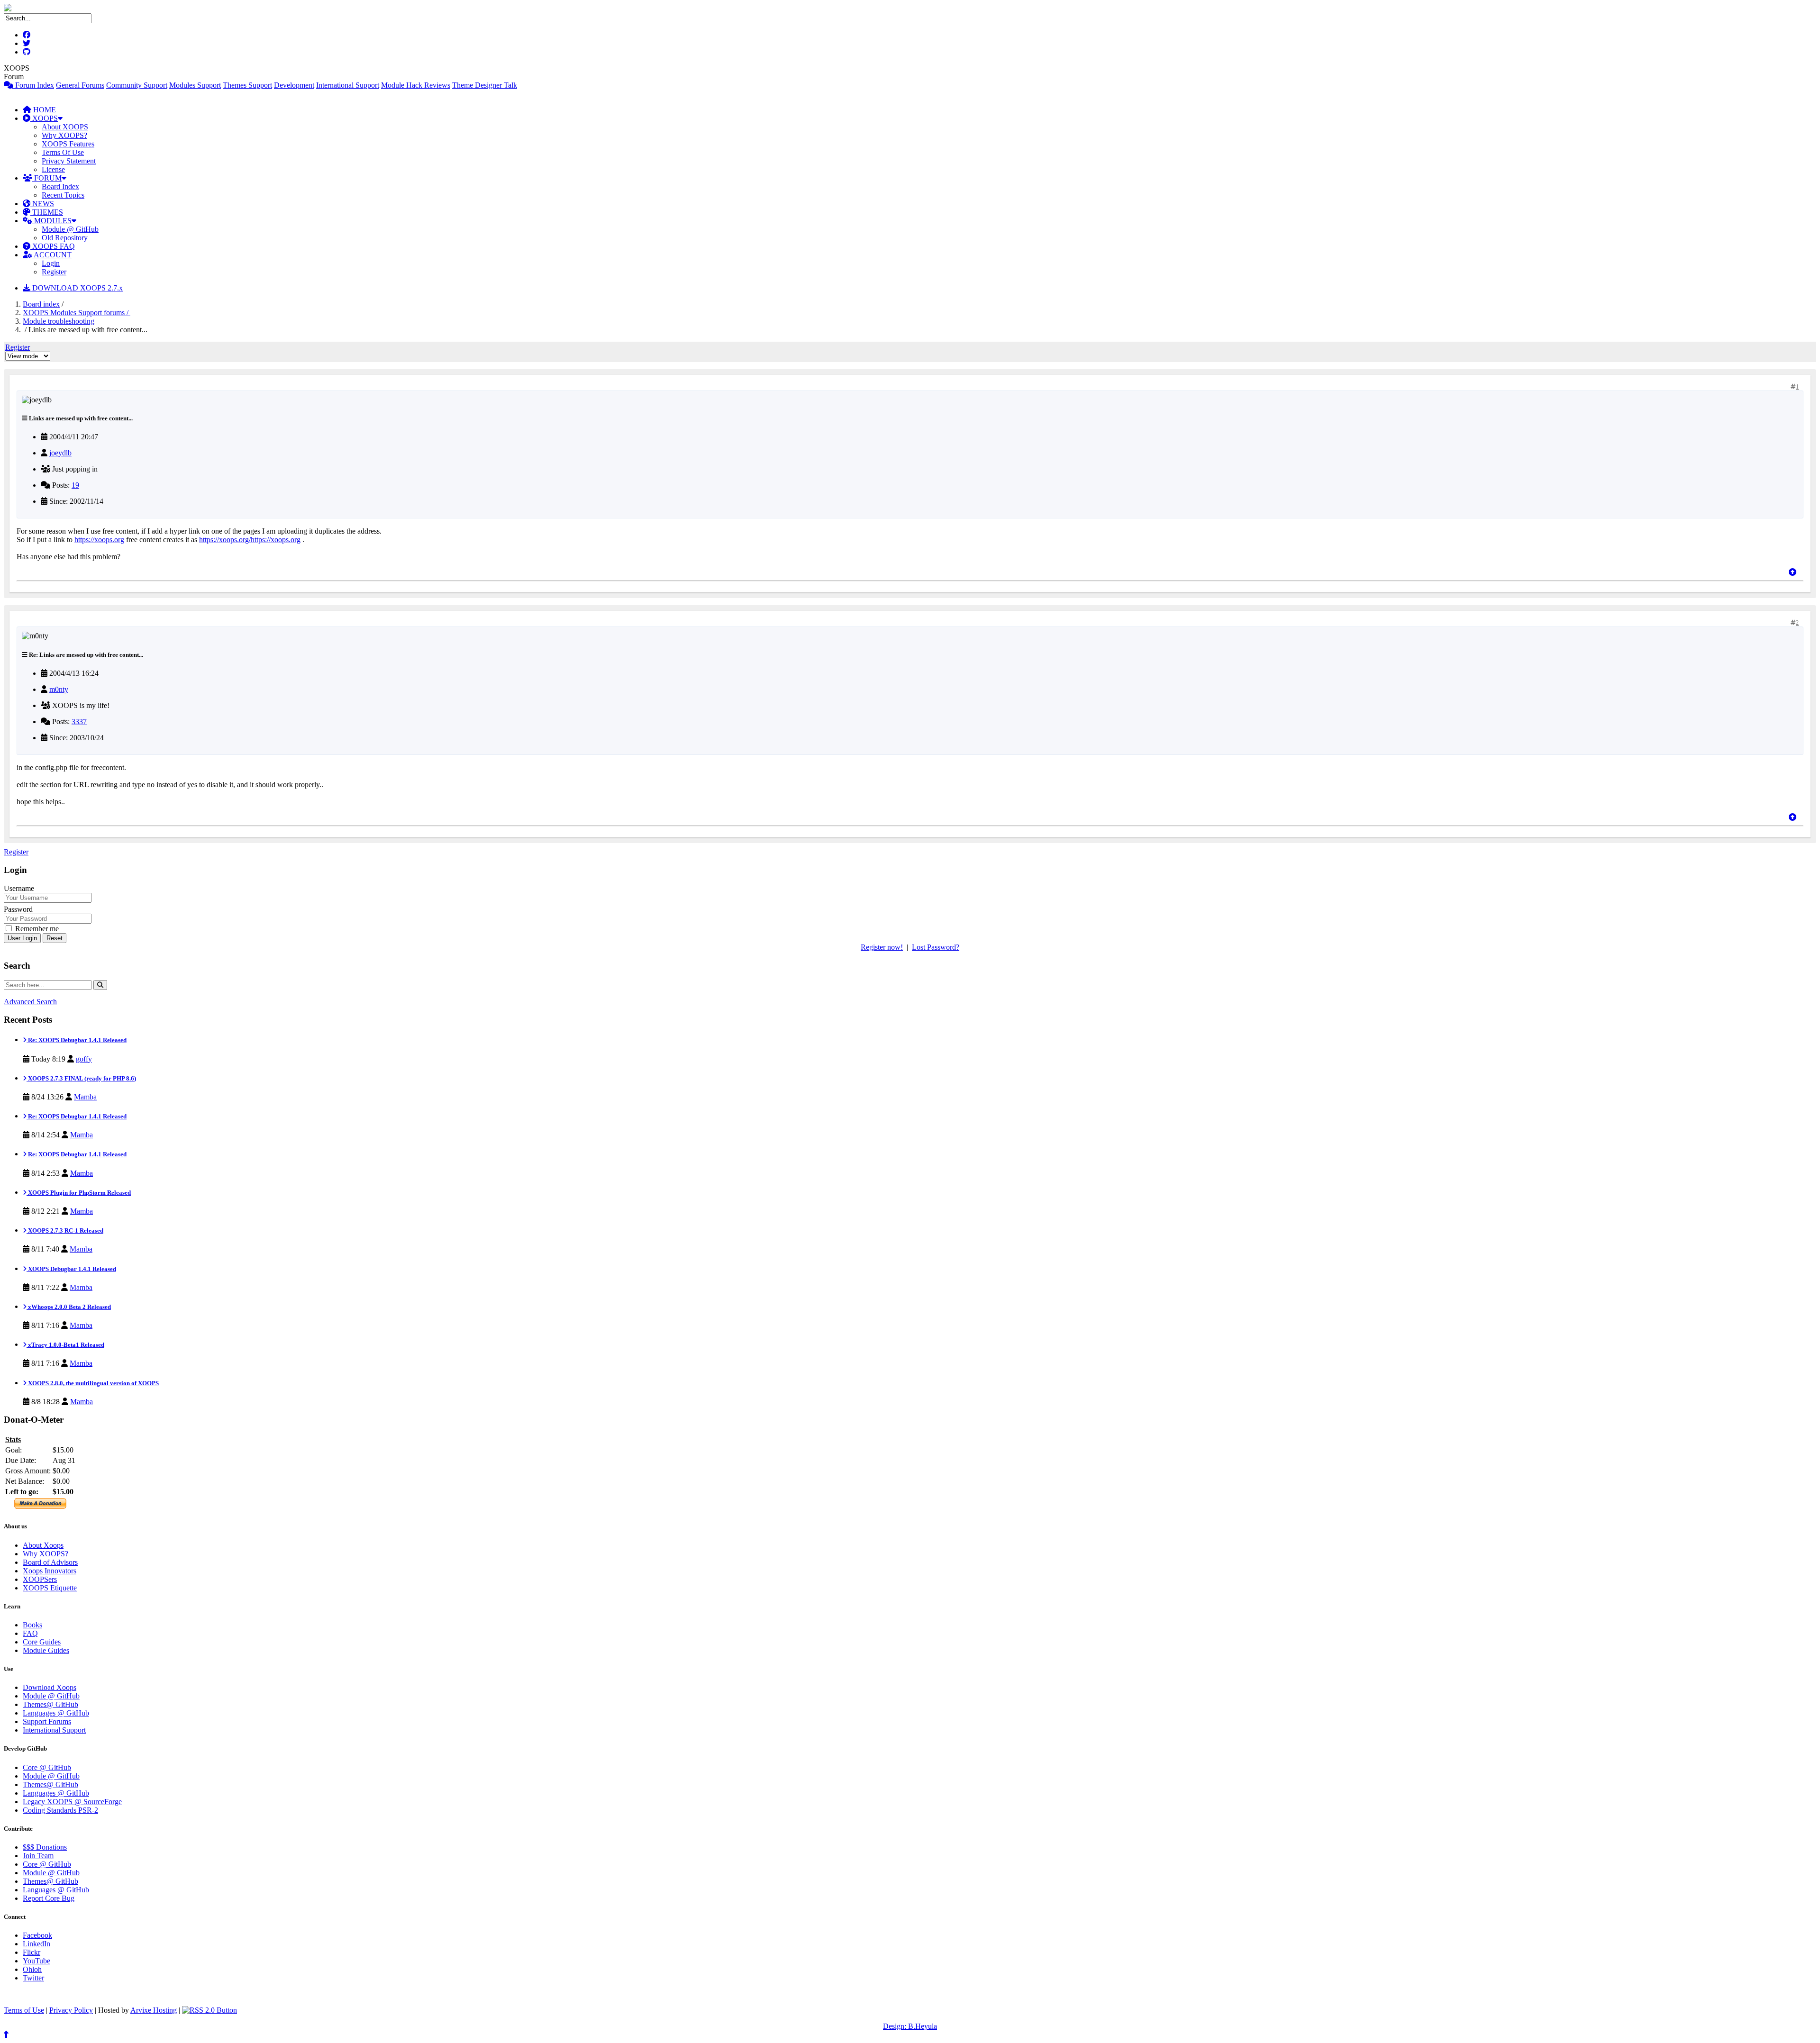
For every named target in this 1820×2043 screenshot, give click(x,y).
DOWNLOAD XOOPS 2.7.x (77, 288)
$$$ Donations (45, 1847)
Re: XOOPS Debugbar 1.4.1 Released (77, 1040)
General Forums (80, 85)
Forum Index (34, 85)
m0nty (59, 689)
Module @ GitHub (70, 229)
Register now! (882, 947)
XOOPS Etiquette (50, 1588)
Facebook (37, 1935)
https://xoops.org (99, 540)
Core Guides (42, 1642)
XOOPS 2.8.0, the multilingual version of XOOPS (93, 1383)
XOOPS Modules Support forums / (77, 313)
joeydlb (60, 453)
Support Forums (47, 1721)
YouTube (36, 1961)
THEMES (47, 212)
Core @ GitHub (47, 1767)
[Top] (1793, 572)
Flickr (32, 1952)
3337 (79, 722)
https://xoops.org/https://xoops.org (250, 540)
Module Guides (46, 1650)
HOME (44, 110)
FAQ (30, 1633)
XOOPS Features (68, 144)
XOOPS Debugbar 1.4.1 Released (71, 1269)
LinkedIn (36, 1944)
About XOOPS (65, 127)
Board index (41, 304)
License (53, 169)
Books (32, 1625)
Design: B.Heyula (910, 2026)
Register (54, 272)
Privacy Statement (69, 161)
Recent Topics (63, 195)
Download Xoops (50, 1687)
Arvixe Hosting (154, 2010)
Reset (55, 938)
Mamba (85, 1097)
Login (51, 263)
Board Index (60, 186)
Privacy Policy (71, 2010)
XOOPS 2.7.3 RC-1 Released (65, 1230)
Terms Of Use (63, 152)
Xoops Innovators (50, 1571)
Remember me (36, 929)
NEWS (42, 204)
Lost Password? (936, 947)
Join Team (38, 1856)
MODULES (52, 221)
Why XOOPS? (64, 135)
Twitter (33, 1978)
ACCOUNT (52, 255)
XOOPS (44, 118)
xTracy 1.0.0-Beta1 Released (65, 1345)
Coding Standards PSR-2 (60, 1810)
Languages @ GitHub (56, 1713)
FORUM (47, 178)
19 (75, 485)
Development (294, 85)
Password (18, 909)
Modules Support (195, 85)
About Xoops (43, 1545)
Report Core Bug (49, 1898)
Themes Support (247, 85)
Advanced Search (30, 1002)
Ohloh (32, 1969)
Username (19, 888)
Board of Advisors (50, 1562)
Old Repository (65, 238)
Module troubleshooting (59, 321)
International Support (348, 85)
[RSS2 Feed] (209, 2010)
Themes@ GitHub (50, 1704)
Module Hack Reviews (416, 85)
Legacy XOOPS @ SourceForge (72, 1802)
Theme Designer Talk (485, 85)
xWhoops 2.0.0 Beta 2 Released (69, 1307)
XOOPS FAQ (53, 246)
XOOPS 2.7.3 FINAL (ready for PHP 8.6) (81, 1078)
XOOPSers (40, 1579)
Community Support (137, 85)
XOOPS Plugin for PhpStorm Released (79, 1193)
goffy (84, 1059)
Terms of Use (24, 2010)
